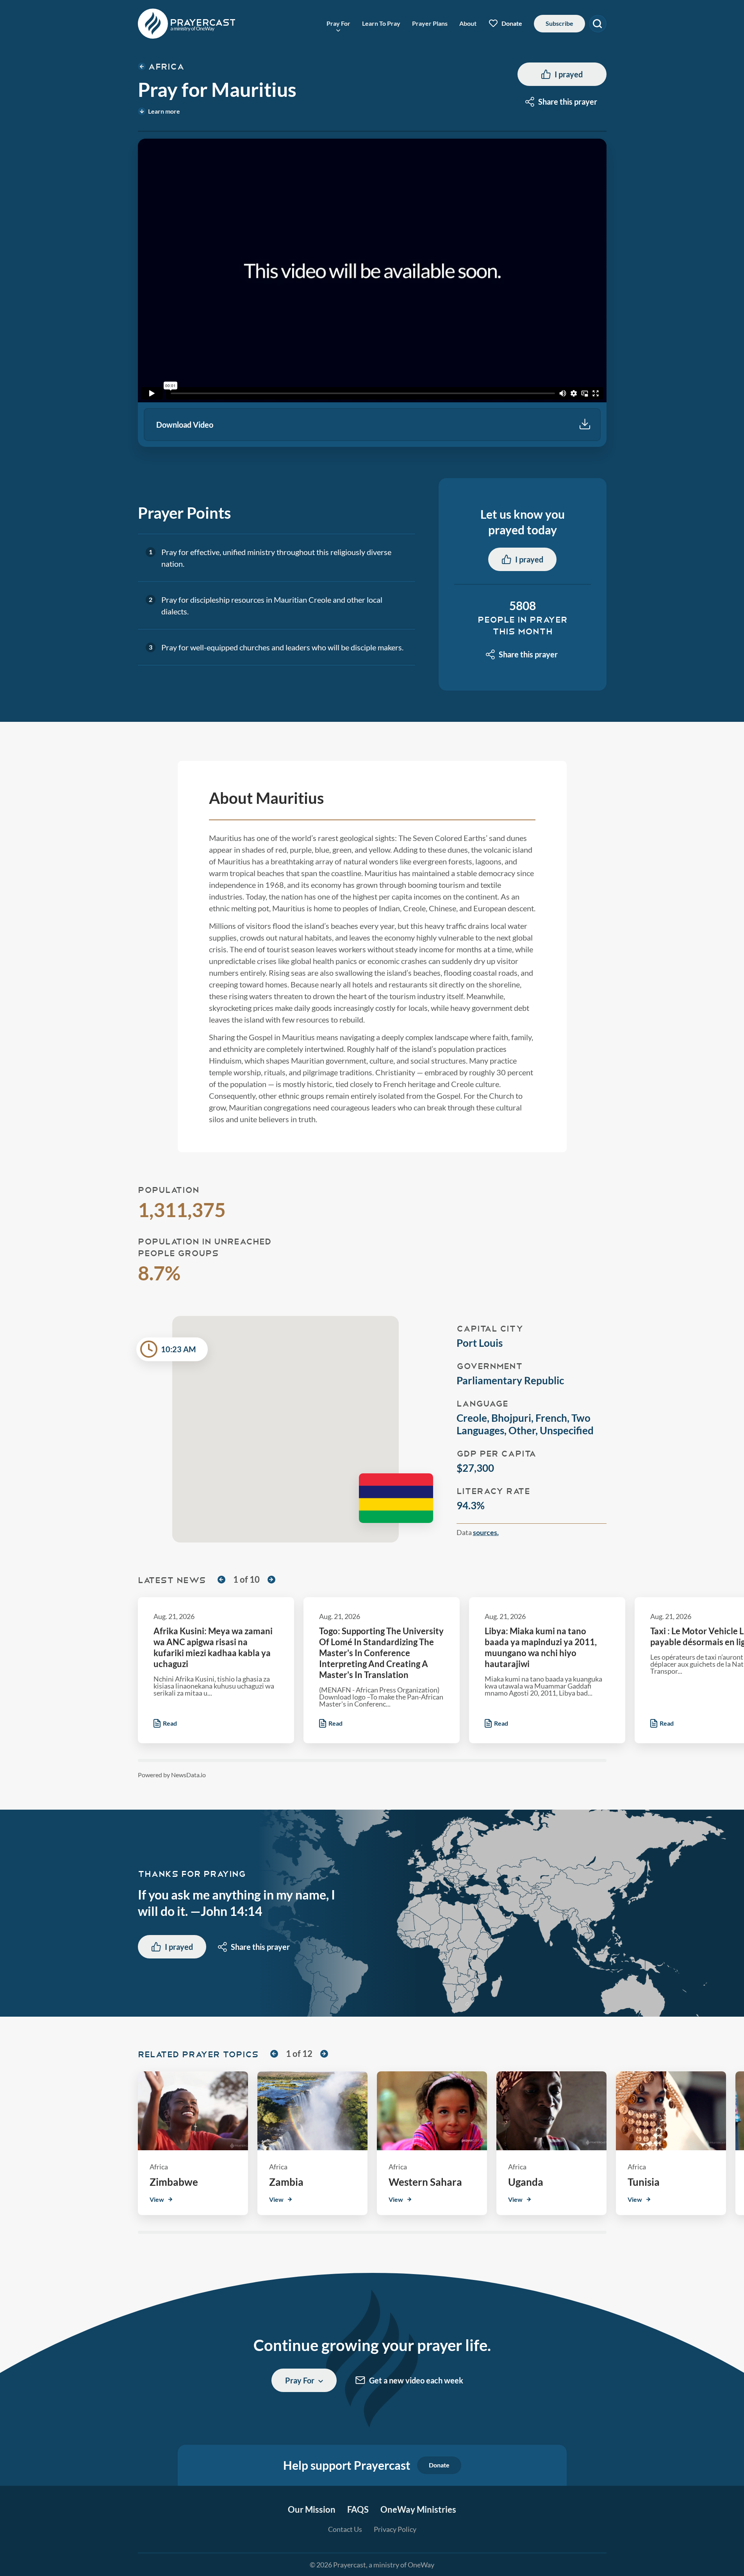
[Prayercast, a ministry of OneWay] (187, 24)
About (468, 23)
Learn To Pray (381, 23)
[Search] (598, 24)
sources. (486, 1532)
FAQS (358, 2509)
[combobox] (562, 102)
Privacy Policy (395, 2529)
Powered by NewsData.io (172, 1775)
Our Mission (312, 2509)
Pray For (338, 23)
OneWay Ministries (418, 2509)
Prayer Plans (430, 23)
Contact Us (345, 2529)
